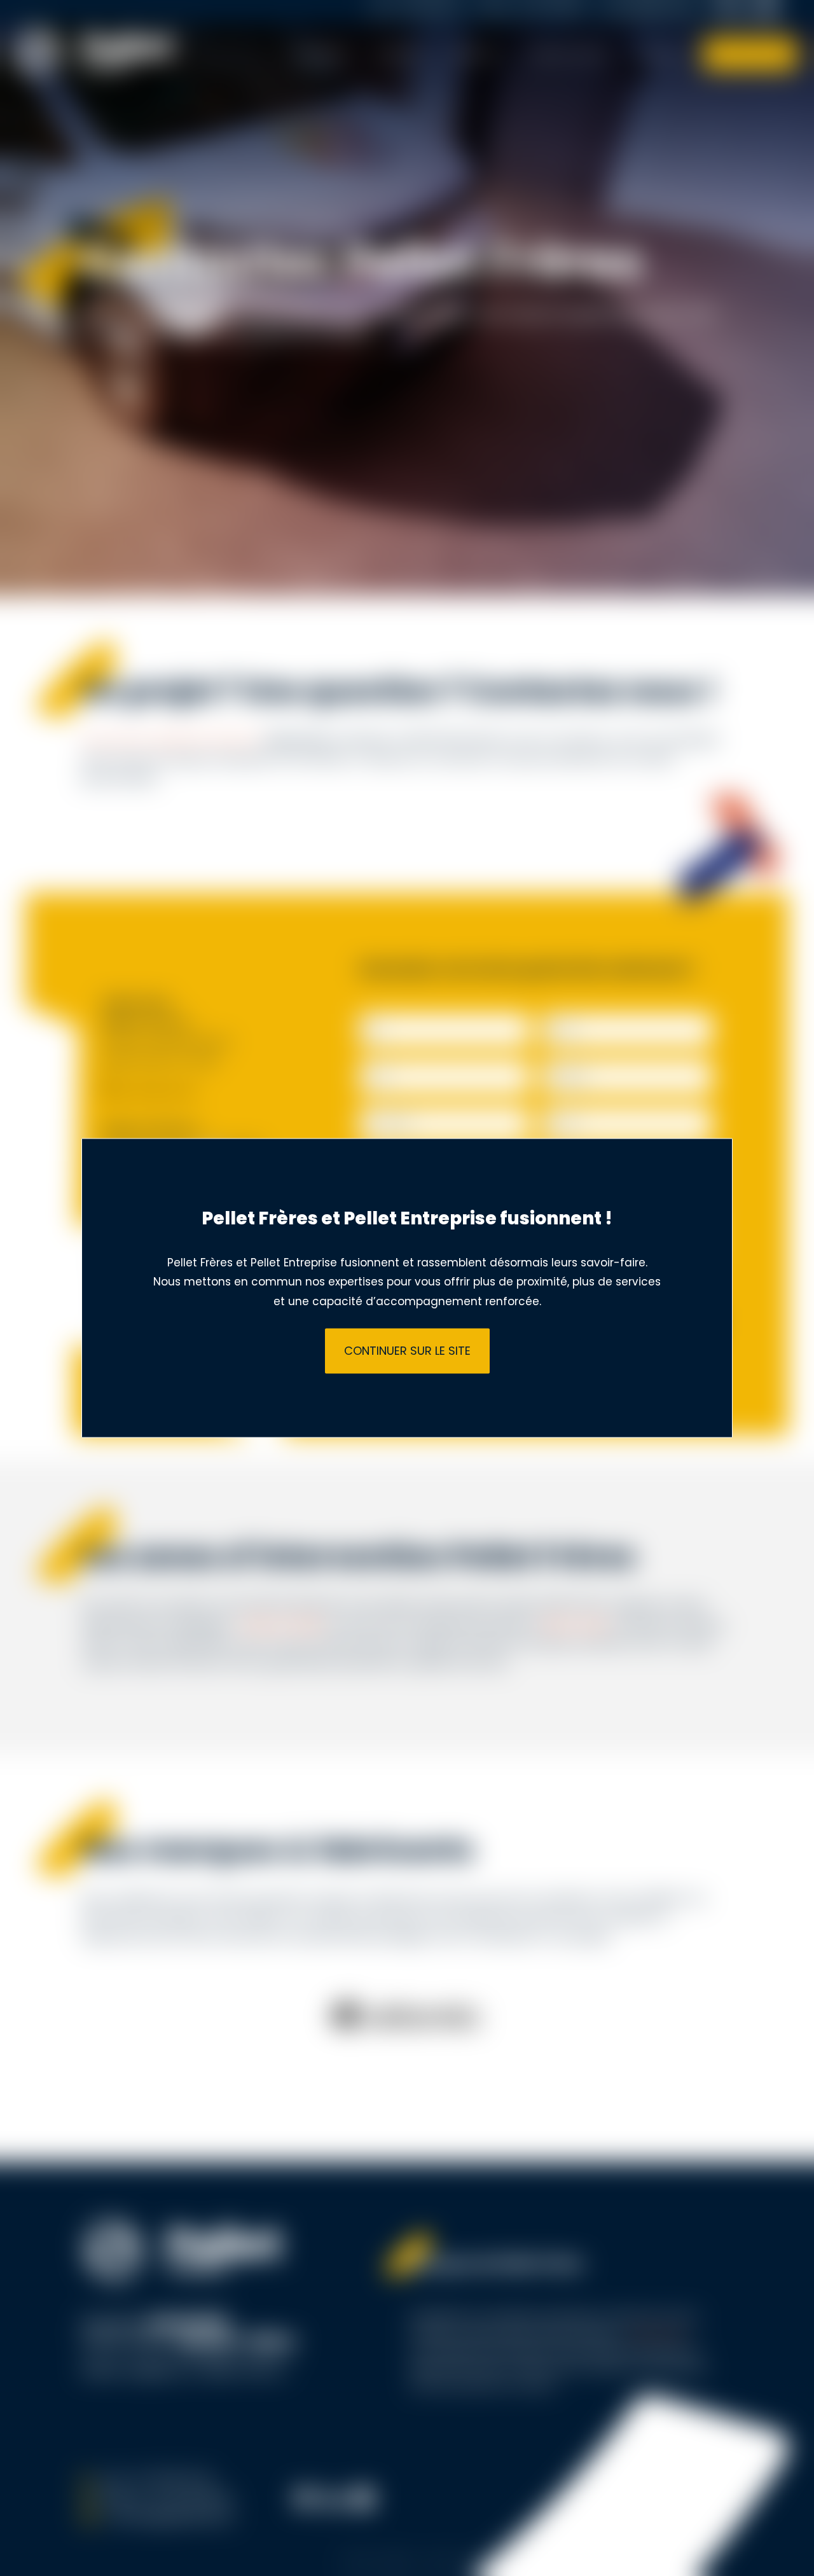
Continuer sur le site (407, 1351)
